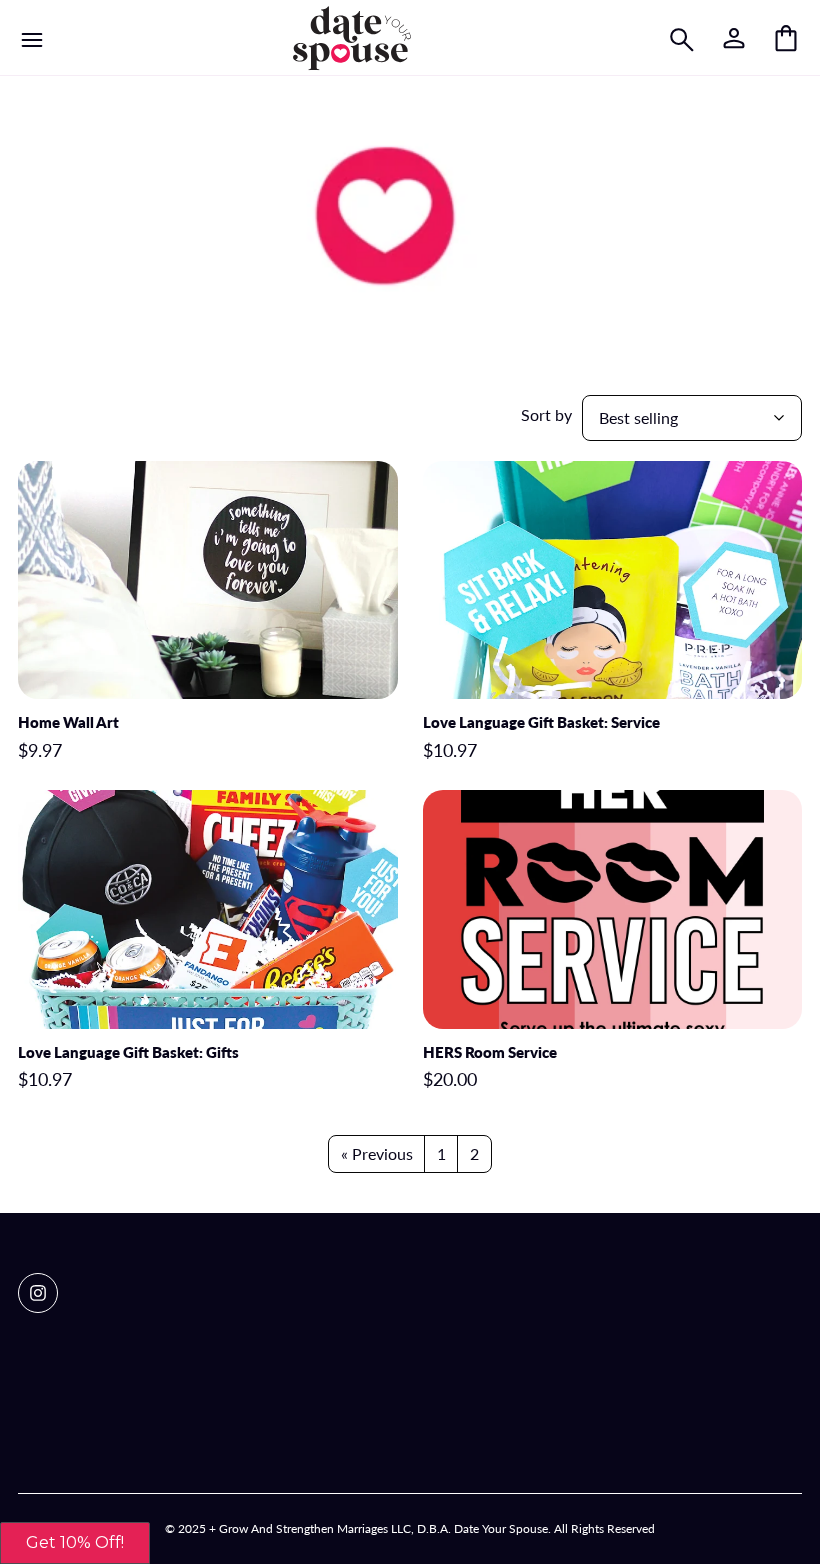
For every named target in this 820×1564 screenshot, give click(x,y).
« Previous (377, 1153)
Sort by (546, 414)
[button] (75, 1543)
